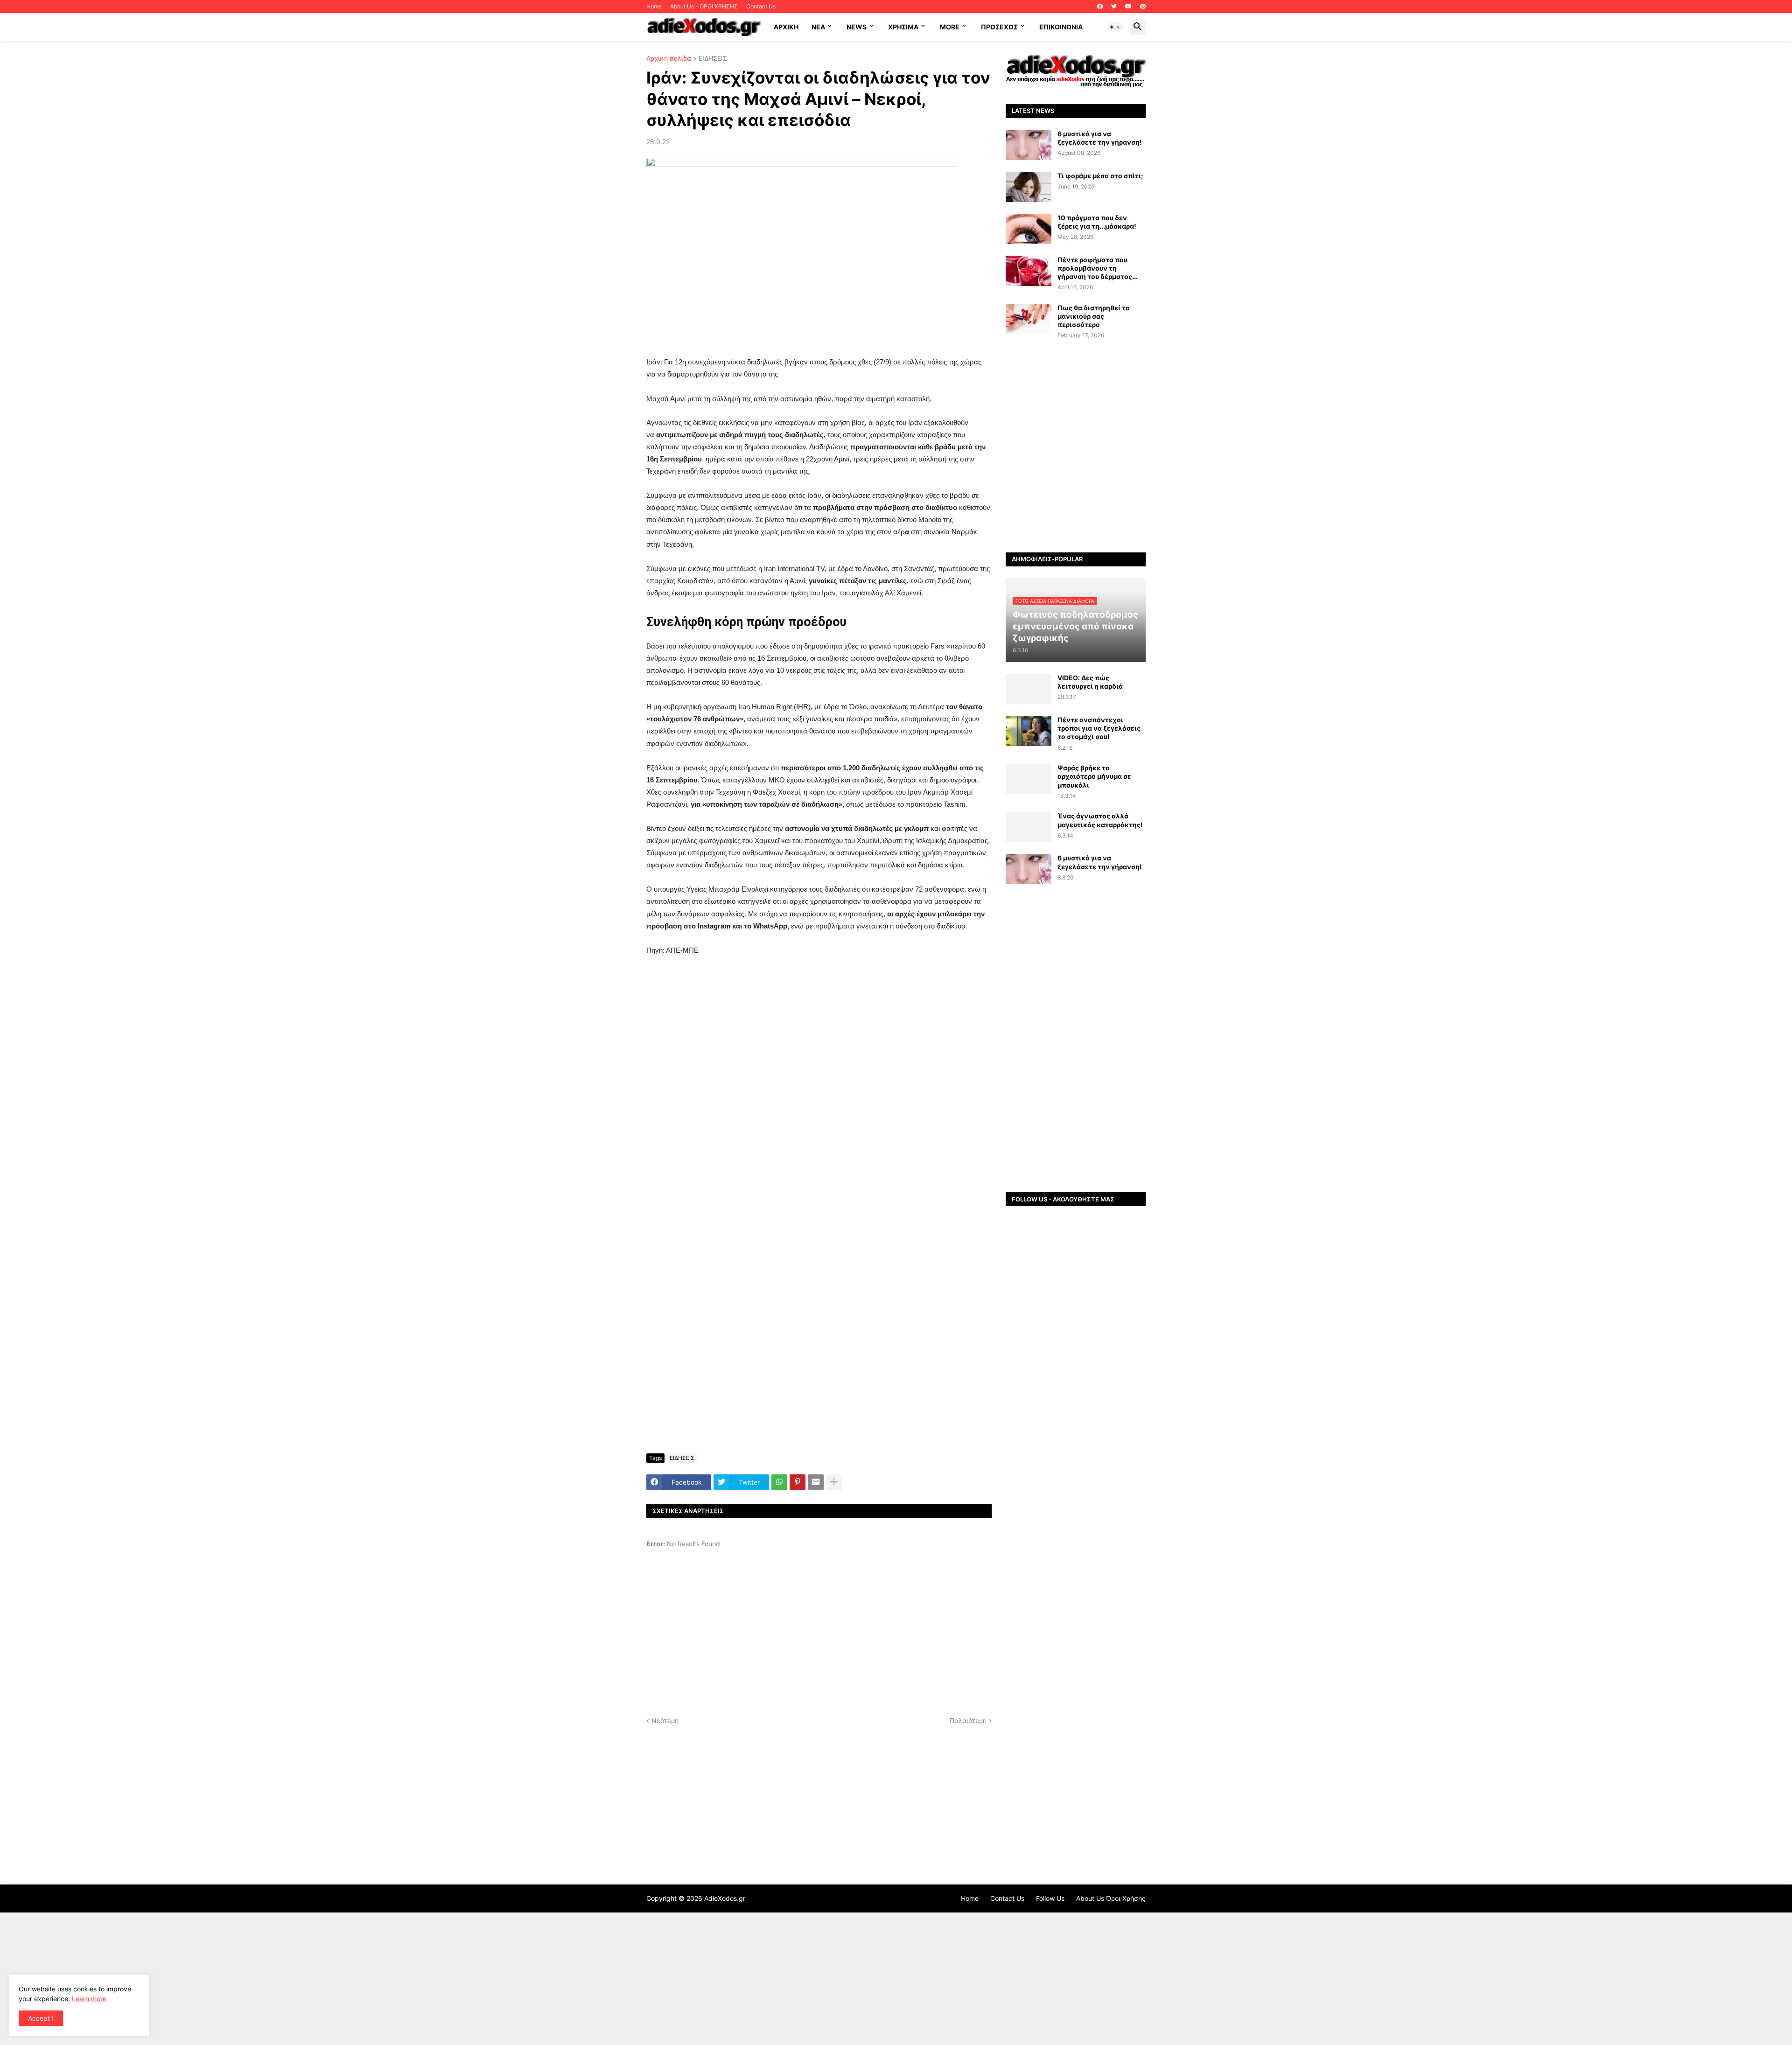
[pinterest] (1143, 7)
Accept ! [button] (41, 2018)
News (857, 27)
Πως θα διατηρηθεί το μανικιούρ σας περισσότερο (1094, 316)
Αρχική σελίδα (669, 59)
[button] (1115, 27)
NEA (818, 27)
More (950, 27)
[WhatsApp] (779, 1482)
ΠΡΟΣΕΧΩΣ (999, 27)
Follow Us (1050, 1898)
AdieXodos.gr (725, 1898)
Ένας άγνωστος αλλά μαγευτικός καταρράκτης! (1100, 820)
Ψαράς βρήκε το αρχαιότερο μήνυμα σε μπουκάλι (1094, 776)
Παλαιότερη (968, 1720)
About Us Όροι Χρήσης (1111, 1898)
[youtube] (1128, 7)
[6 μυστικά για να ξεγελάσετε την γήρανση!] (1029, 145)
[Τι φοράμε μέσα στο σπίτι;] (1029, 187)
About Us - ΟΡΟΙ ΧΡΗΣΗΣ (704, 6)
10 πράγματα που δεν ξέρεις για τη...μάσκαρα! (1097, 222)
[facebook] (1100, 7)
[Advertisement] (819, 1111)
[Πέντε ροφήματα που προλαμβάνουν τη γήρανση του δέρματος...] (1029, 271)
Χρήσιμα (903, 27)
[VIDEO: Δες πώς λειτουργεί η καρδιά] (1029, 689)
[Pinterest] (798, 1482)
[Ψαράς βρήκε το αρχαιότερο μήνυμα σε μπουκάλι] (1029, 779)
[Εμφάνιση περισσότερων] (834, 1482)
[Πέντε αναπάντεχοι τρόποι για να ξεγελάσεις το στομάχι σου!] (1029, 731)
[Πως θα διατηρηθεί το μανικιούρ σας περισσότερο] (1029, 319)
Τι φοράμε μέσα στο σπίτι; (1100, 176)
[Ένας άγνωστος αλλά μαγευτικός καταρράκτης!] (1029, 827)
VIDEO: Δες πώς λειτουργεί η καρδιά (1090, 682)
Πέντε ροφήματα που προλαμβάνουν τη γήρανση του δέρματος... (1098, 268)
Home (654, 6)
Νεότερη (665, 1720)
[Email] (816, 1482)
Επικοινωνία (1061, 27)
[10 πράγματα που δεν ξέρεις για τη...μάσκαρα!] (1029, 229)
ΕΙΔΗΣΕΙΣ (713, 59)
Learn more (89, 1999)
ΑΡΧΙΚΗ (786, 27)
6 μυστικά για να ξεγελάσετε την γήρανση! (1100, 138)
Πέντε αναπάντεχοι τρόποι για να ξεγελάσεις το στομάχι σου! (1099, 728)
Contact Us (761, 6)
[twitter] (1114, 7)
